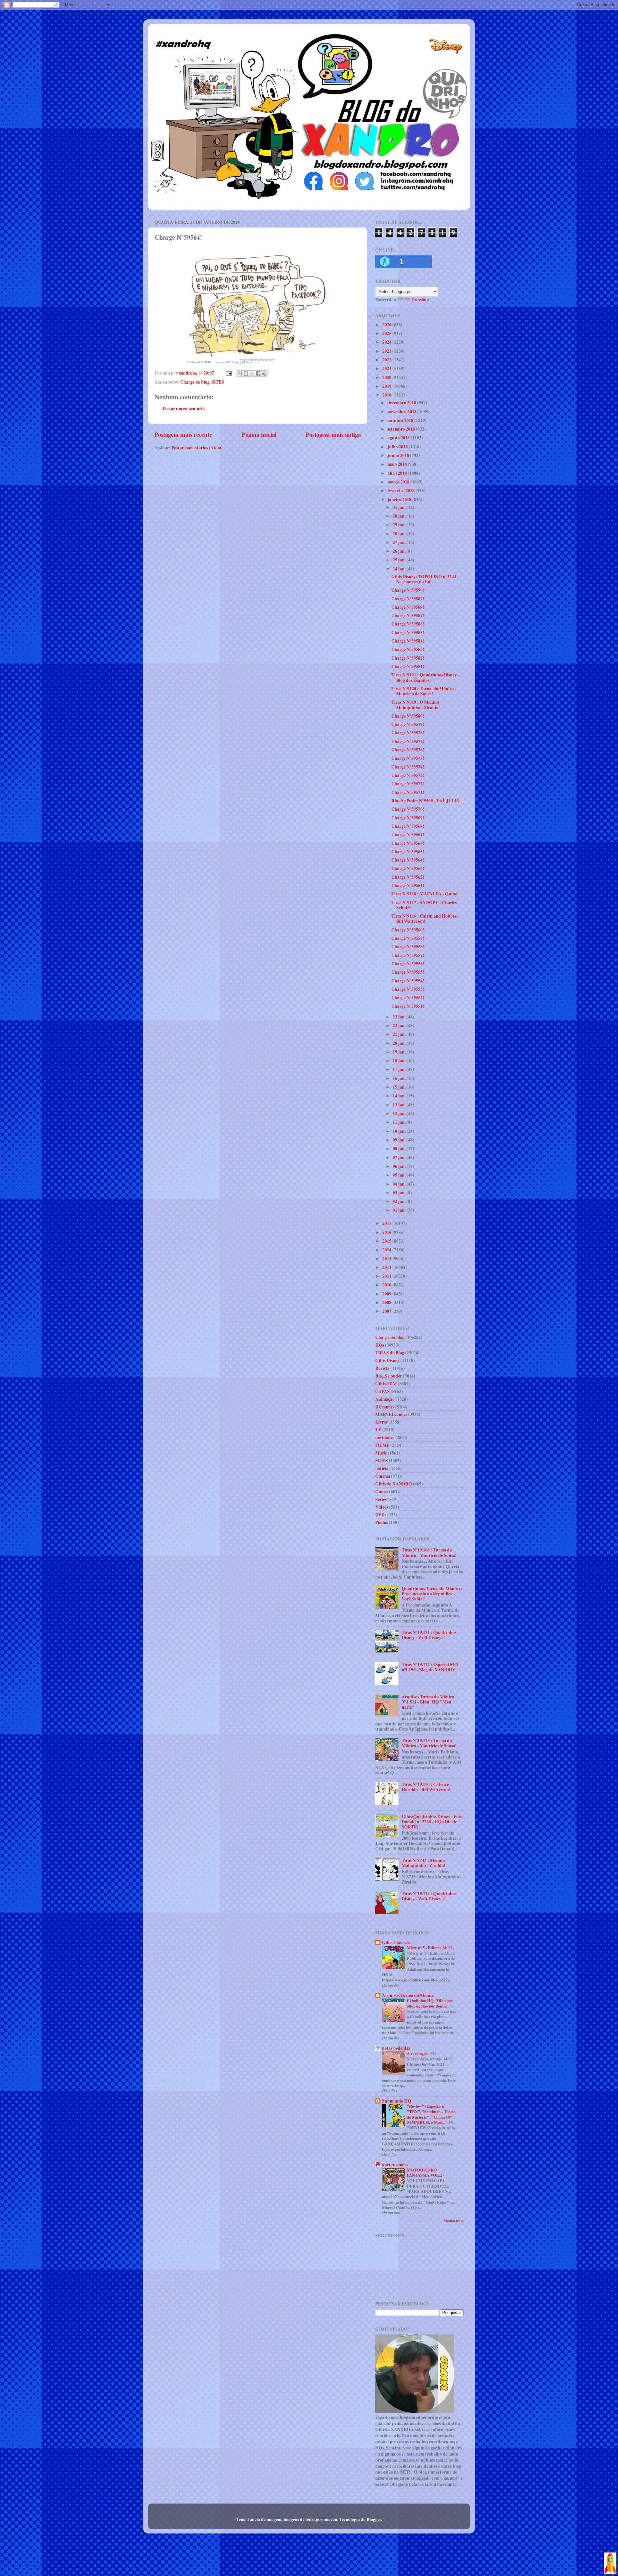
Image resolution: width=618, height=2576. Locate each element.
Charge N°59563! (408, 868)
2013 (387, 1259)
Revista (382, 1368)
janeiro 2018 (400, 500)
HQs (380, 1345)
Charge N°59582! (408, 658)
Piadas (382, 1522)
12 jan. (400, 1113)
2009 (387, 1294)
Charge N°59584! (408, 641)
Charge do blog (195, 382)
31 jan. (400, 507)
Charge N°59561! (408, 885)
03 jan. (400, 1193)
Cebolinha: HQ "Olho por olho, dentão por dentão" (430, 2003)
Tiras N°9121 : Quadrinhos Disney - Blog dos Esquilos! (425, 677)
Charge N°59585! (408, 633)
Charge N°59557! (408, 955)
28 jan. (400, 534)
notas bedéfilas (396, 2048)
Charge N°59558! (408, 947)
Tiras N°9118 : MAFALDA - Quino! (425, 894)
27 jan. (400, 542)
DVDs (381, 1515)
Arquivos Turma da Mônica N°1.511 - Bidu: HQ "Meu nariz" (428, 1702)
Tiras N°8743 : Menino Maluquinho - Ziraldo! (424, 1863)
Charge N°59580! (408, 716)
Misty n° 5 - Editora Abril (430, 1948)
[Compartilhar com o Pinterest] (264, 374)
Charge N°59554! (408, 981)
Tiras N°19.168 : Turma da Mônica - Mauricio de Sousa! (429, 1552)
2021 (387, 368)
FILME (382, 1445)
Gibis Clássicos (396, 1942)
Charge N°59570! (408, 809)
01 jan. (400, 1210)
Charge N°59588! (408, 607)
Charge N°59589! (408, 599)
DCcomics (385, 1407)
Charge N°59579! (408, 724)
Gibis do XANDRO (394, 1484)
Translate (420, 300)
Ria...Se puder (389, 1376)
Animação (385, 1399)
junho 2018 (399, 455)
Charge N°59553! (408, 989)
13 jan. (400, 1105)
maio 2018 (398, 464)
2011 (387, 1276)
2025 (387, 333)
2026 (387, 325)
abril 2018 (398, 473)
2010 (387, 1285)
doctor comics (395, 2165)
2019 (387, 386)
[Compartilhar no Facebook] (258, 374)
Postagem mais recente (183, 434)
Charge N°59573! (408, 775)
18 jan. (400, 1061)
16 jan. (400, 1078)
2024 (387, 342)
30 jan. (400, 516)
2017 (387, 1223)
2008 (387, 1302)
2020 (387, 377)
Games (382, 1492)
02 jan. (400, 1201)
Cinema (383, 1476)
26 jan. (400, 551)
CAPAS (383, 1391)
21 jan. (400, 1034)
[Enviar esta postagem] (228, 373)
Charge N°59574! (408, 767)
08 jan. (400, 1149)
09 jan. (400, 1140)
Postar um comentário (184, 409)
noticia (382, 1468)
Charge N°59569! (408, 818)
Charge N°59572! (408, 784)
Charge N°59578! (408, 733)
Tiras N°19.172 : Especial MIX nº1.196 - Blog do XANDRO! (430, 1667)
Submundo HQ (397, 2101)
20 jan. (400, 1043)
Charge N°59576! (408, 750)
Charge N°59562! (408, 877)
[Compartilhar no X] (252, 374)
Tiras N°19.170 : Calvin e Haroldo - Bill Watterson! (426, 1787)
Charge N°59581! (408, 666)
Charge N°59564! (408, 860)
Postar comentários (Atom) (197, 448)
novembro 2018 (403, 412)
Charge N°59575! (408, 758)
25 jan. (400, 560)
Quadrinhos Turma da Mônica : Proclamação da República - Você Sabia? (432, 1594)
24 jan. (400, 569)
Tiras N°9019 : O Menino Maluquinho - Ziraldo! (416, 705)
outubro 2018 (401, 420)
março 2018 (399, 482)
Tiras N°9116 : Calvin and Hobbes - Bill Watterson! (425, 919)
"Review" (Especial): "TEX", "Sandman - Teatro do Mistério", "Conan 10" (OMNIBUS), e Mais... (431, 2114)
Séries (381, 1499)
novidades (385, 1437)
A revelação (418, 2053)
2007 (387, 1311)
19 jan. (400, 1052)
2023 (387, 351)
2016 (387, 1232)
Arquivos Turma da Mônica (408, 1995)
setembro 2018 (402, 429)
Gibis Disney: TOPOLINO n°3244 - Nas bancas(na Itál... (425, 579)
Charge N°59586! (408, 624)
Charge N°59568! (408, 826)
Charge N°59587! (408, 615)
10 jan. (400, 1131)
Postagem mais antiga (333, 434)
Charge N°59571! (408, 792)
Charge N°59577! (408, 741)
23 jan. (400, 1017)
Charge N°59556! (408, 964)
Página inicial (259, 434)
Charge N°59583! (408, 649)
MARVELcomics (391, 1414)
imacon (330, 2519)
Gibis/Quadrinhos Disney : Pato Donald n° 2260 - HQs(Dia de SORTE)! (432, 1822)
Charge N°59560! (408, 930)
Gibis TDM (386, 1384)
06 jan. (400, 1166)
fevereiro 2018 (402, 491)
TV (378, 1430)
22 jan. (400, 1026)
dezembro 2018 (402, 403)
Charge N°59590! (408, 590)
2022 (387, 360)
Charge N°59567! (408, 835)
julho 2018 (398, 447)
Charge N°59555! (408, 972)
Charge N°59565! (408, 852)
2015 (387, 1241)
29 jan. (400, 525)
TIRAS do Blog (390, 1353)
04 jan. (400, 1184)
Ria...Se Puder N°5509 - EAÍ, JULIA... (427, 801)
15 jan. (400, 1087)
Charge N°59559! (408, 938)
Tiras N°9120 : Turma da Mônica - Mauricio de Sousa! (424, 691)
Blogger (374, 2519)
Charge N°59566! (408, 843)
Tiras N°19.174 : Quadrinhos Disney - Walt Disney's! (429, 1896)
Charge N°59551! (408, 1006)
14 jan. (400, 1096)
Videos (382, 1507)
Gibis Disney (387, 1360)
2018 (387, 395)
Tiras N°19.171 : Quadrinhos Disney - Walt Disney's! (429, 1635)
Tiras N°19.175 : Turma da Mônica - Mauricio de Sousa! (429, 1743)
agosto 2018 (399, 438)
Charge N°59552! (408, 997)
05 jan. (400, 1175)
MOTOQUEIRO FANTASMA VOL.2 (425, 2173)
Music (381, 1453)
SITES (218, 382)
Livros (381, 1422)
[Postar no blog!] (246, 374)
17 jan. (400, 1069)
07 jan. (400, 1158)
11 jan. (400, 1122)
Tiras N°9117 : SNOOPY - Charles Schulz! (424, 905)
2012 (387, 1267)
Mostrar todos (454, 2220)
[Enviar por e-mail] (240, 374)
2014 (387, 1250)
